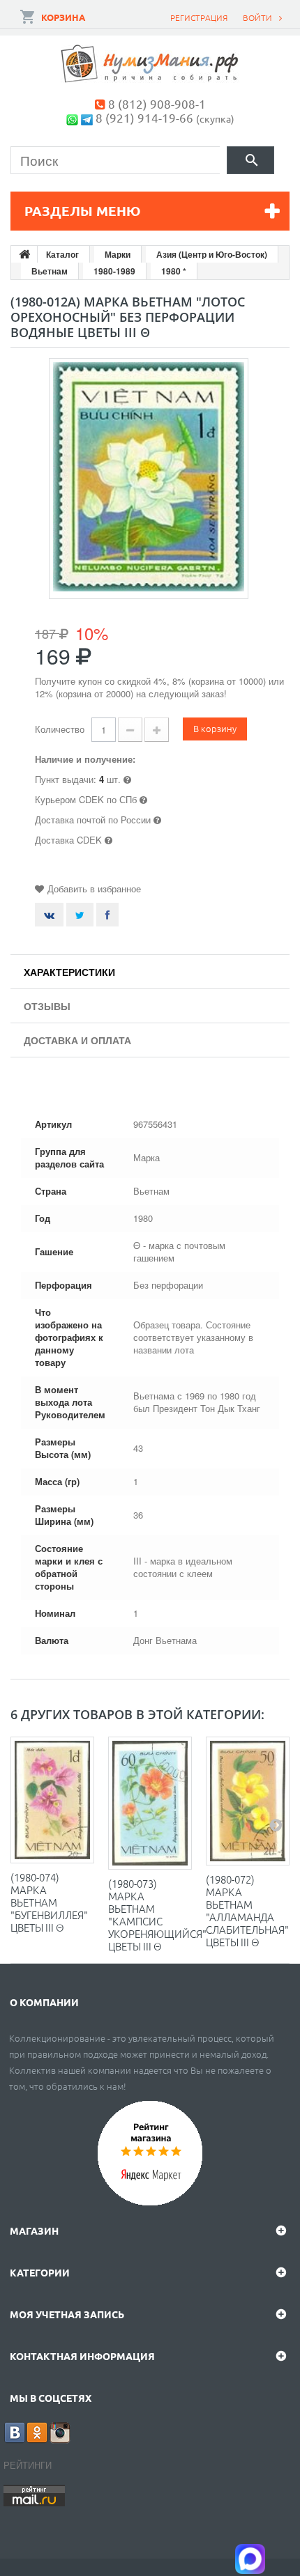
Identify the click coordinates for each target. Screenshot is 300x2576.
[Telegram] (87, 117)
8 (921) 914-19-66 (144, 117)
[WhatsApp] (72, 117)
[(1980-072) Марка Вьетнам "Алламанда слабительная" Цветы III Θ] (248, 1801)
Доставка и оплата (77, 1040)
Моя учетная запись (67, 2314)
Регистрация (199, 17)
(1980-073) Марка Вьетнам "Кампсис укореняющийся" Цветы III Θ (157, 1915)
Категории (40, 2272)
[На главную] (24, 254)
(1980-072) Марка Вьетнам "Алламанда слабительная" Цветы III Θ (247, 1910)
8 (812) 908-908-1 (157, 103)
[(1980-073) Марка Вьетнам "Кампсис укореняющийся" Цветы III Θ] (150, 1803)
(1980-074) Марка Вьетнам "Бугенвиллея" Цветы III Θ (49, 1902)
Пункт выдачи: (66, 779)
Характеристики (69, 972)
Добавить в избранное (94, 889)
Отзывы (47, 1006)
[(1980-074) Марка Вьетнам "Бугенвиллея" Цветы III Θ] (52, 1800)
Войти (257, 17)
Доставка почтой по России (93, 820)
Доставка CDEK (68, 840)
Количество (60, 729)
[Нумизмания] (150, 64)
